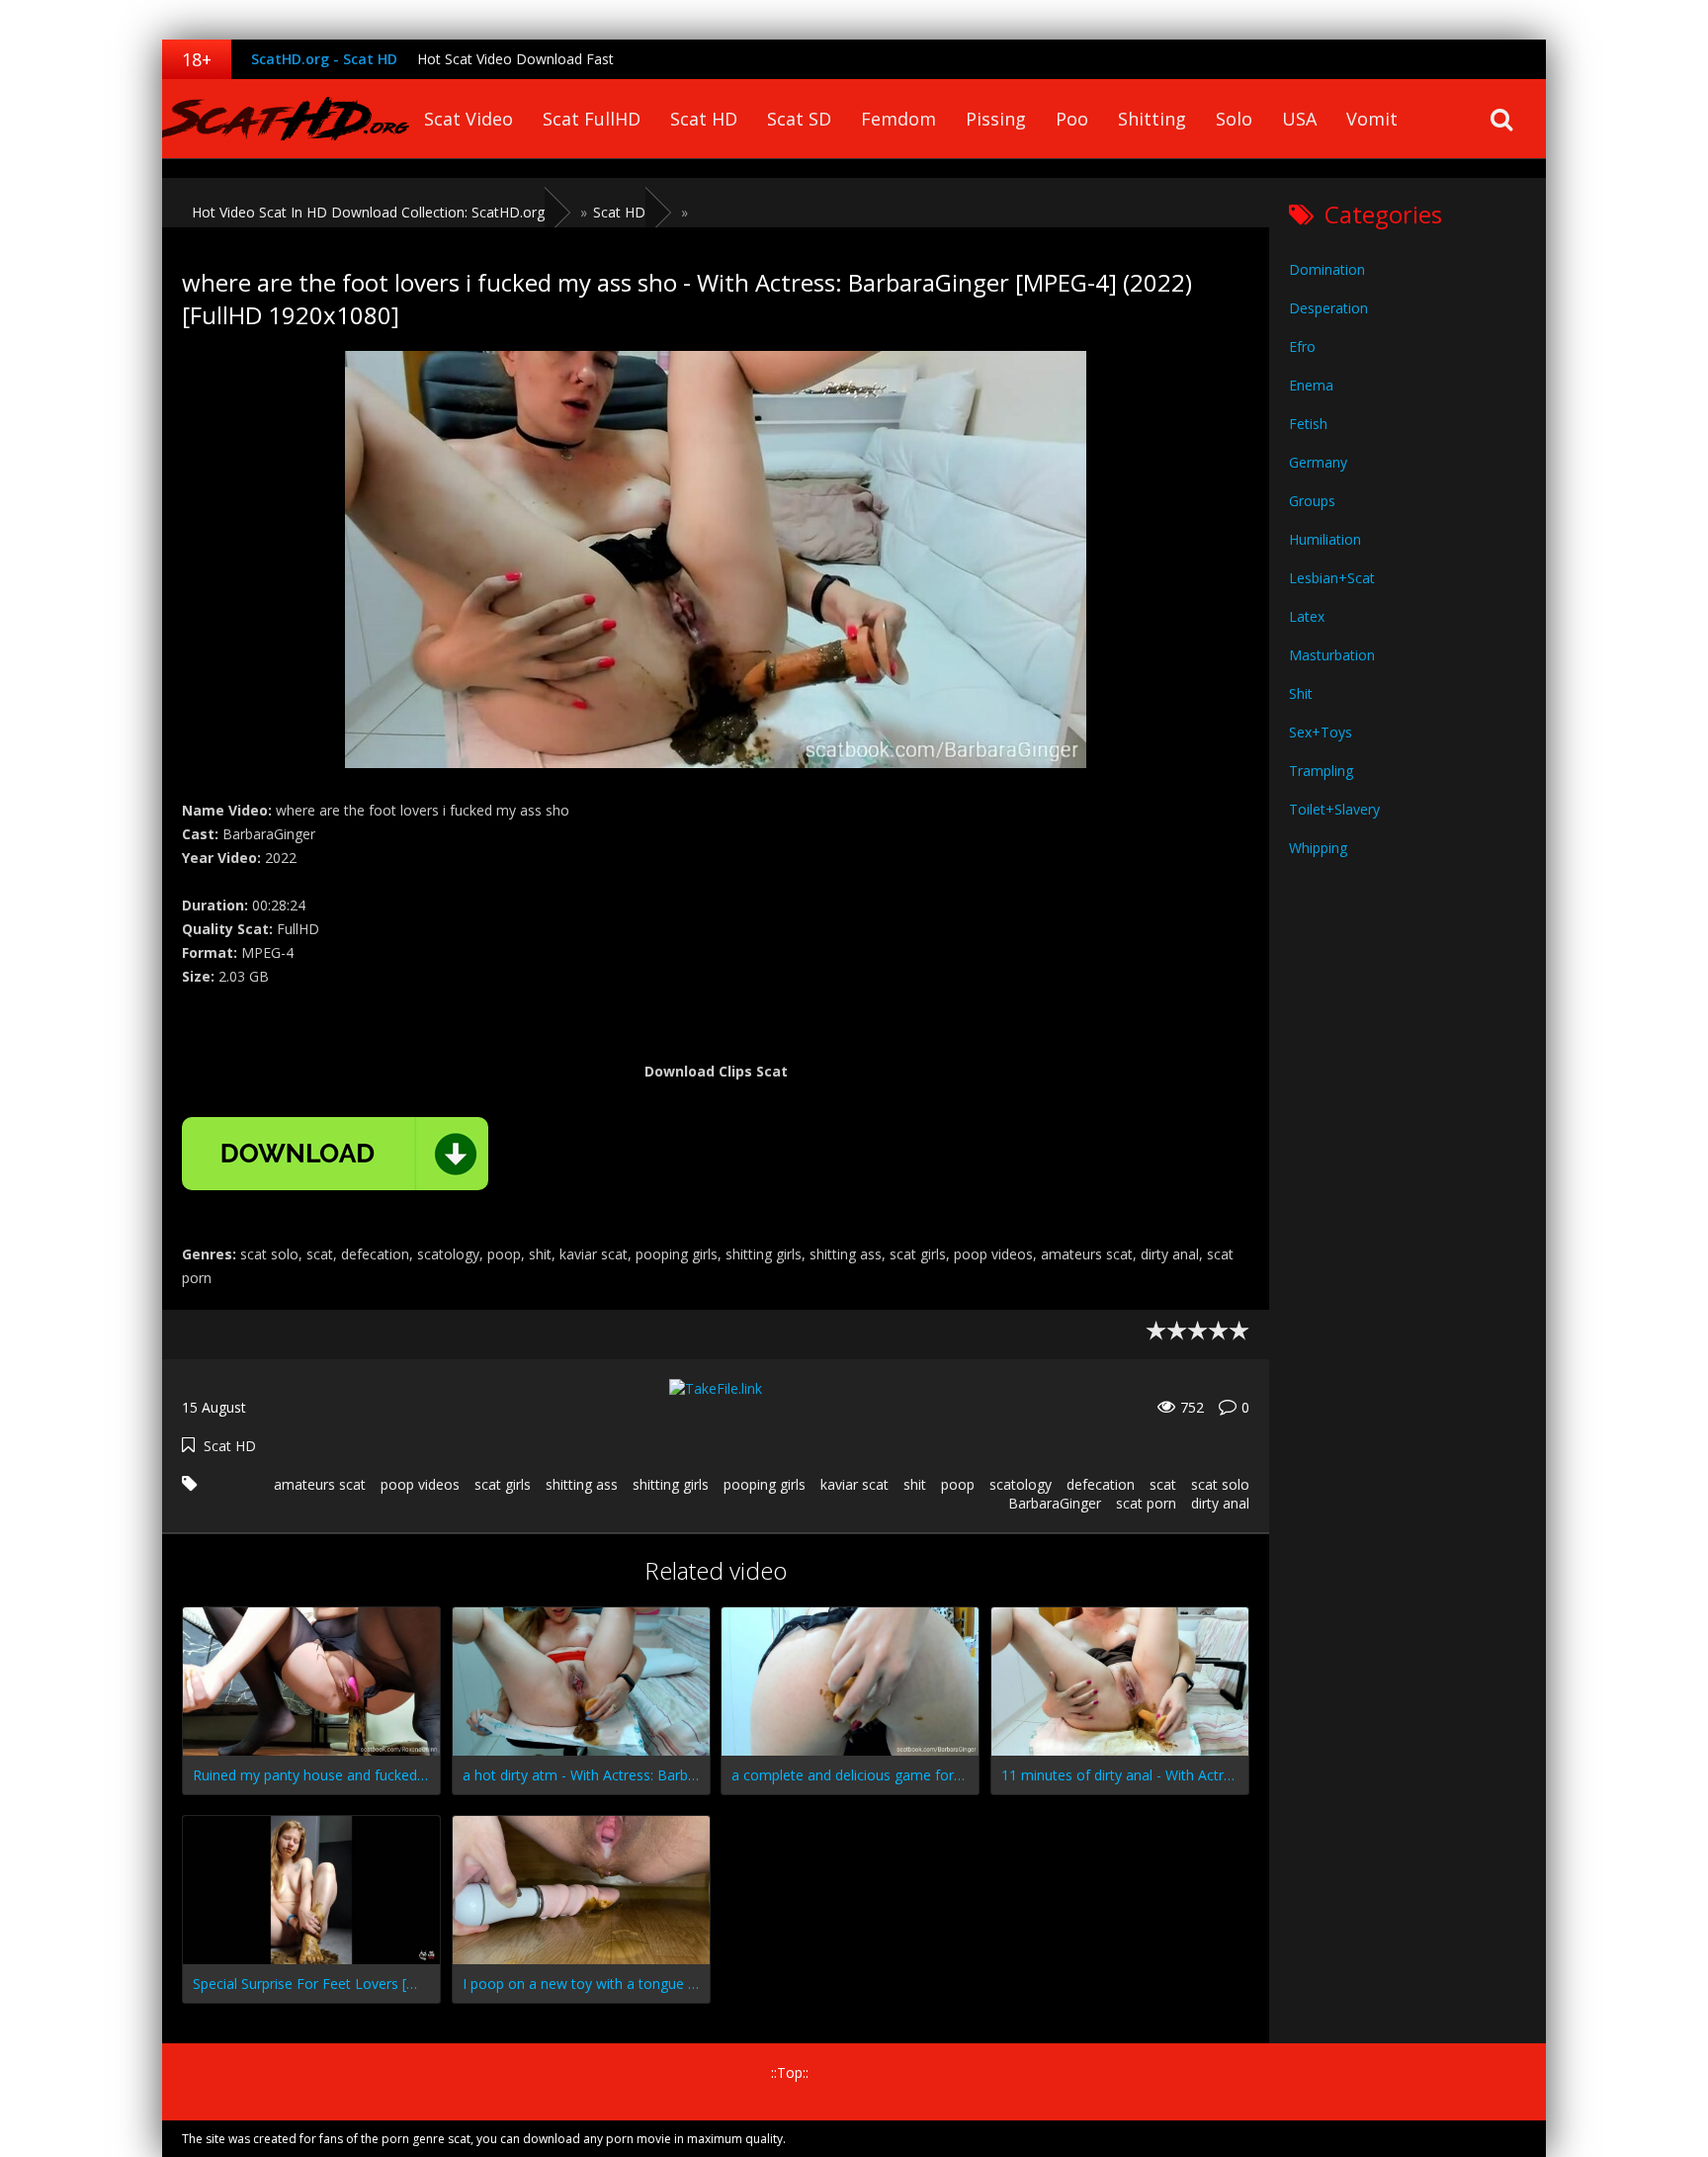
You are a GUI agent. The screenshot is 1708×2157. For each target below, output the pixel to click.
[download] (335, 1154)
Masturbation (1332, 655)
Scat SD (799, 119)
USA (1299, 119)
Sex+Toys (1321, 732)
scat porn (1146, 1503)
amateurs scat (320, 1484)
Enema (1311, 385)
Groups (1312, 501)
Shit (1301, 693)
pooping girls (765, 1484)
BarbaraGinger (1055, 1503)
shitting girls (671, 1484)
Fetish (1308, 424)
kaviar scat (854, 1484)
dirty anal (1220, 1503)
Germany (1318, 462)
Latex (1307, 616)
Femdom (898, 119)
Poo (1072, 119)
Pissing (996, 119)
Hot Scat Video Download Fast (515, 59)
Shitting (1152, 119)
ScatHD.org (286, 119)
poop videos (420, 1484)
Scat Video (469, 119)
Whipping (1318, 848)
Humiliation (1325, 539)
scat (1163, 1484)
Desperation (1328, 308)
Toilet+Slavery (1334, 809)
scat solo (1220, 1484)
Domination (1327, 269)
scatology (1021, 1484)
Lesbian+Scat (1332, 578)
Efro (1302, 346)
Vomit (1372, 119)
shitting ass (582, 1484)
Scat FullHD (592, 119)
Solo (1234, 119)
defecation (1101, 1484)
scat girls (503, 1484)
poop (958, 1484)
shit (915, 1484)
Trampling (1321, 771)
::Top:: (790, 2072)
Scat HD (704, 119)
